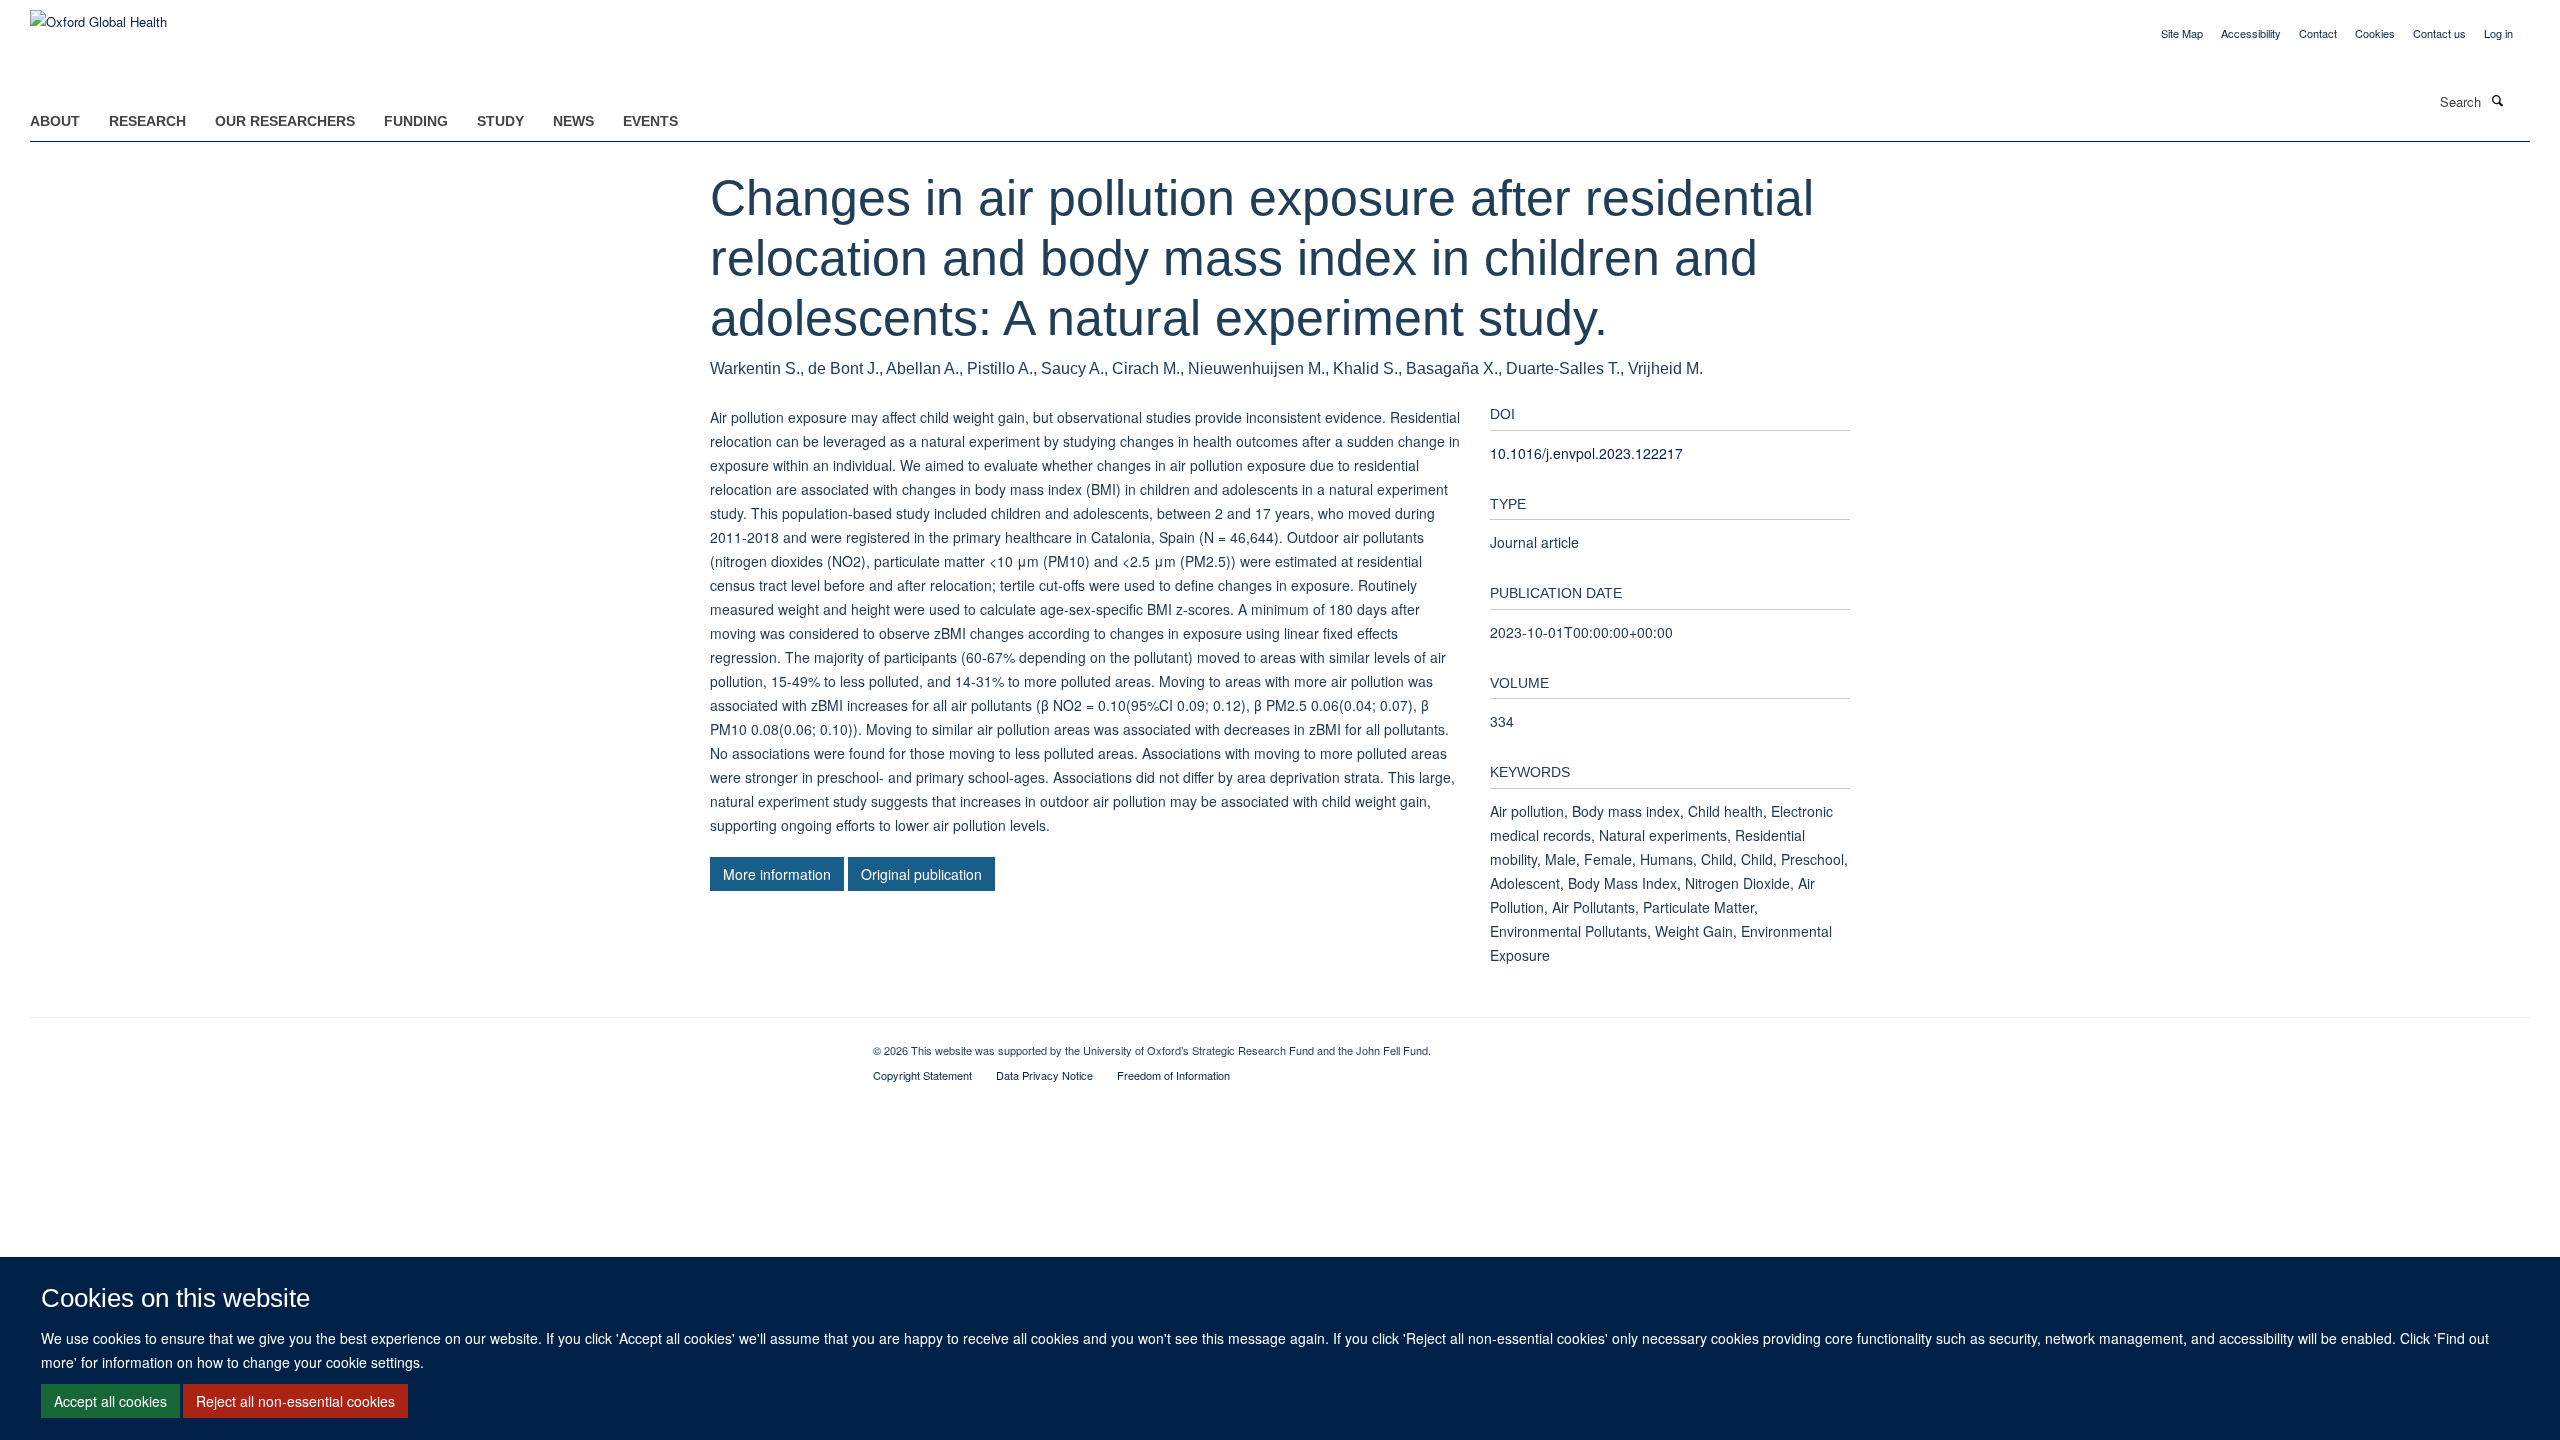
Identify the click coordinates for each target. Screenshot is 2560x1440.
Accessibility (2251, 33)
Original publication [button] (921, 874)
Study (500, 121)
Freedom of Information (1173, 1075)
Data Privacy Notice (1044, 1075)
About (55, 121)
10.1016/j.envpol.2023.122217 (1586, 453)
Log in (2498, 33)
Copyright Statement (922, 1075)
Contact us (2439, 33)
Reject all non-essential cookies (295, 1401)
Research (147, 121)
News (573, 121)
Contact (2318, 33)
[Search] (2497, 100)
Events (650, 121)
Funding (416, 121)
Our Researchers (285, 121)
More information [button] (777, 874)
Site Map (2182, 33)
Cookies (2375, 33)
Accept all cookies (110, 1401)
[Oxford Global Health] (98, 14)
